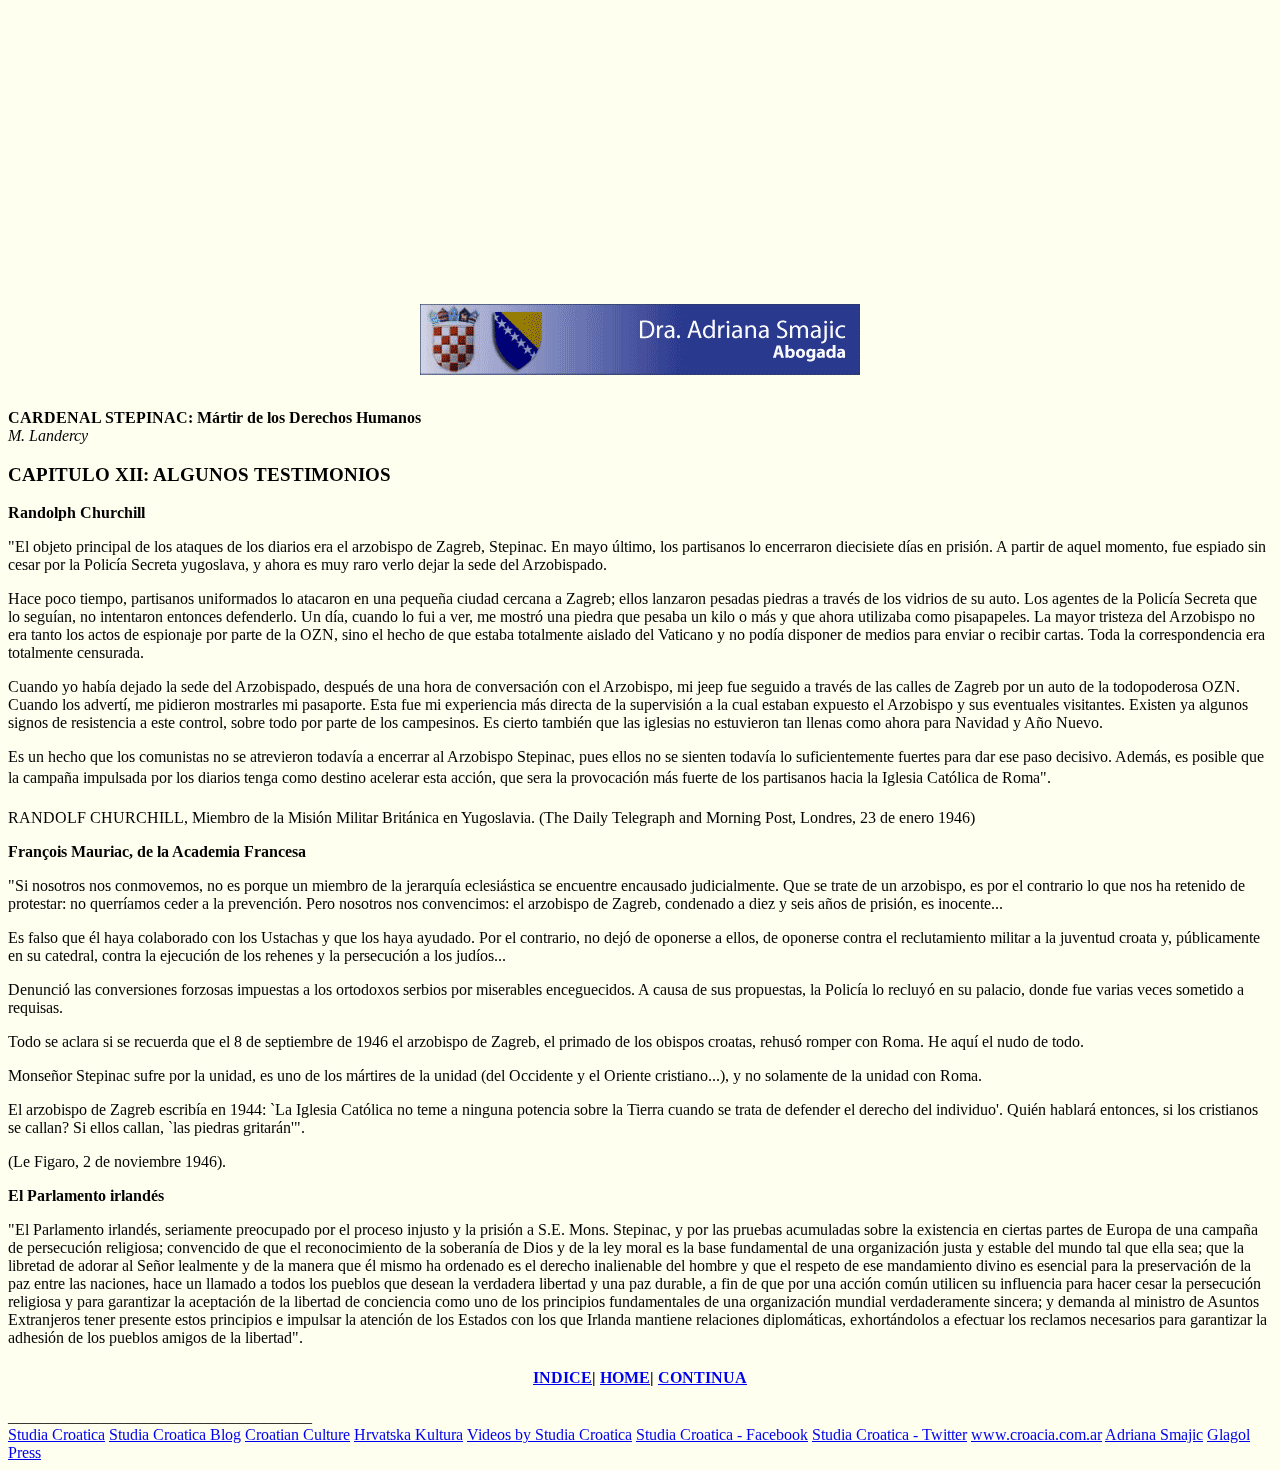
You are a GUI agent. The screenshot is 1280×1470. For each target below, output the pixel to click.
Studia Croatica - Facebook (722, 1434)
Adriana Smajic (1154, 1434)
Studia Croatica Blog (175, 1434)
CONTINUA (702, 1377)
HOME (625, 1377)
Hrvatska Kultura (408, 1434)
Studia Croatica (56, 1434)
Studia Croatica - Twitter (889, 1434)
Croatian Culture (297, 1434)
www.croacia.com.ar (1036, 1434)
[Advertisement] (608, 148)
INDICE (562, 1377)
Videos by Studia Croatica (549, 1434)
